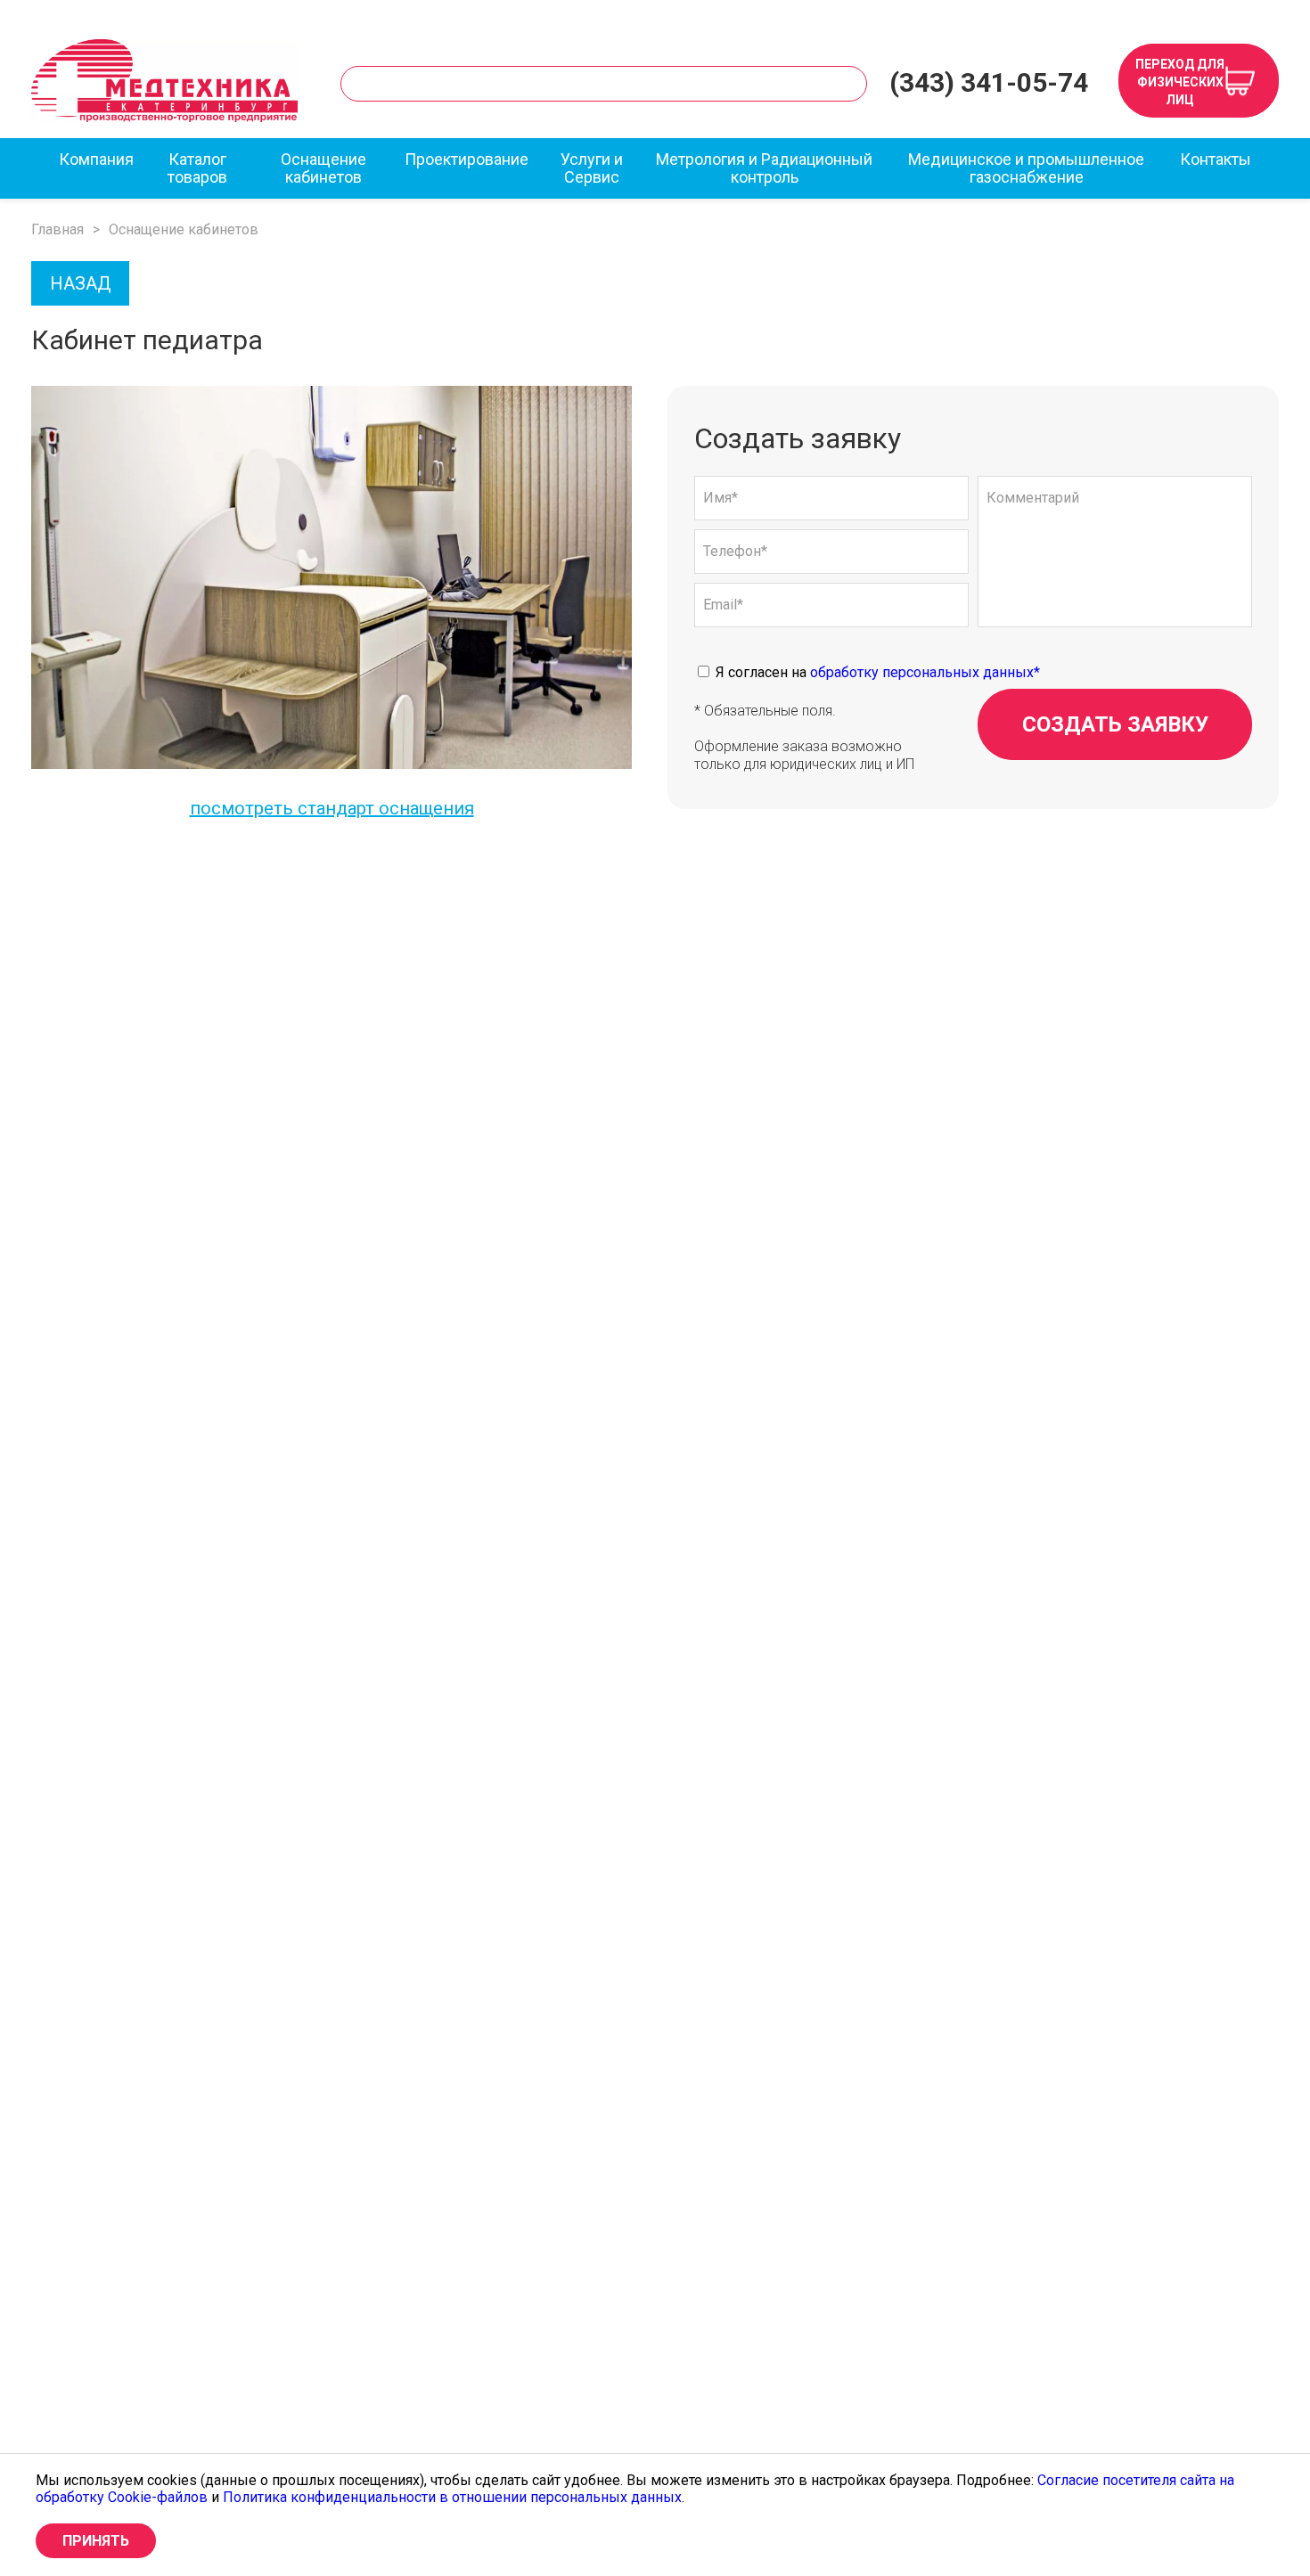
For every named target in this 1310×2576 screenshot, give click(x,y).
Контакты (1216, 159)
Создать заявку (1115, 724)
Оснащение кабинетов (323, 168)
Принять (96, 2541)
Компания (96, 159)
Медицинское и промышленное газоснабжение (1026, 168)
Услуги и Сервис (592, 168)
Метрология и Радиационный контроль (764, 168)
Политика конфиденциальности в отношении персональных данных (452, 2497)
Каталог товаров (197, 168)
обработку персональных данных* (925, 672)
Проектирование (467, 159)
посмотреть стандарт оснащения (332, 808)
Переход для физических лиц (1180, 82)
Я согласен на (876, 672)
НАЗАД (81, 283)
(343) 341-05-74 (989, 83)
